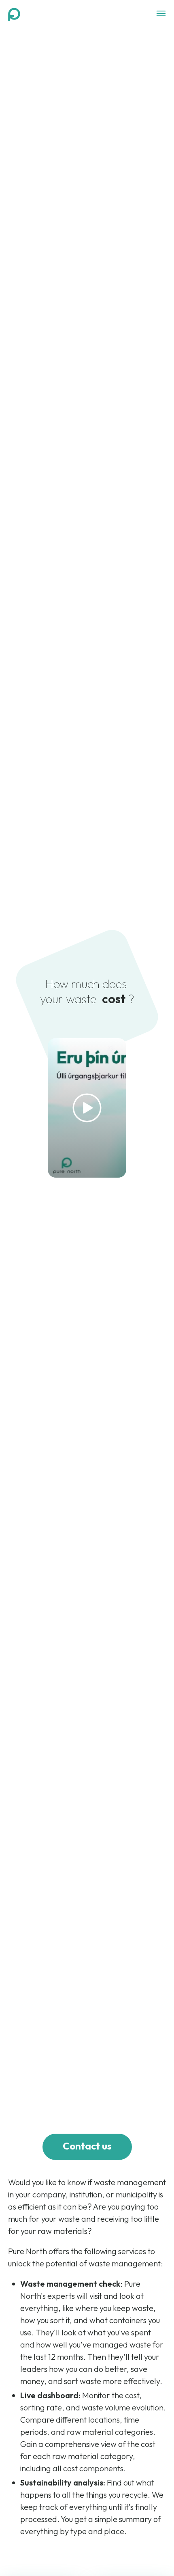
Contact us (87, 2146)
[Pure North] (14, 14)
